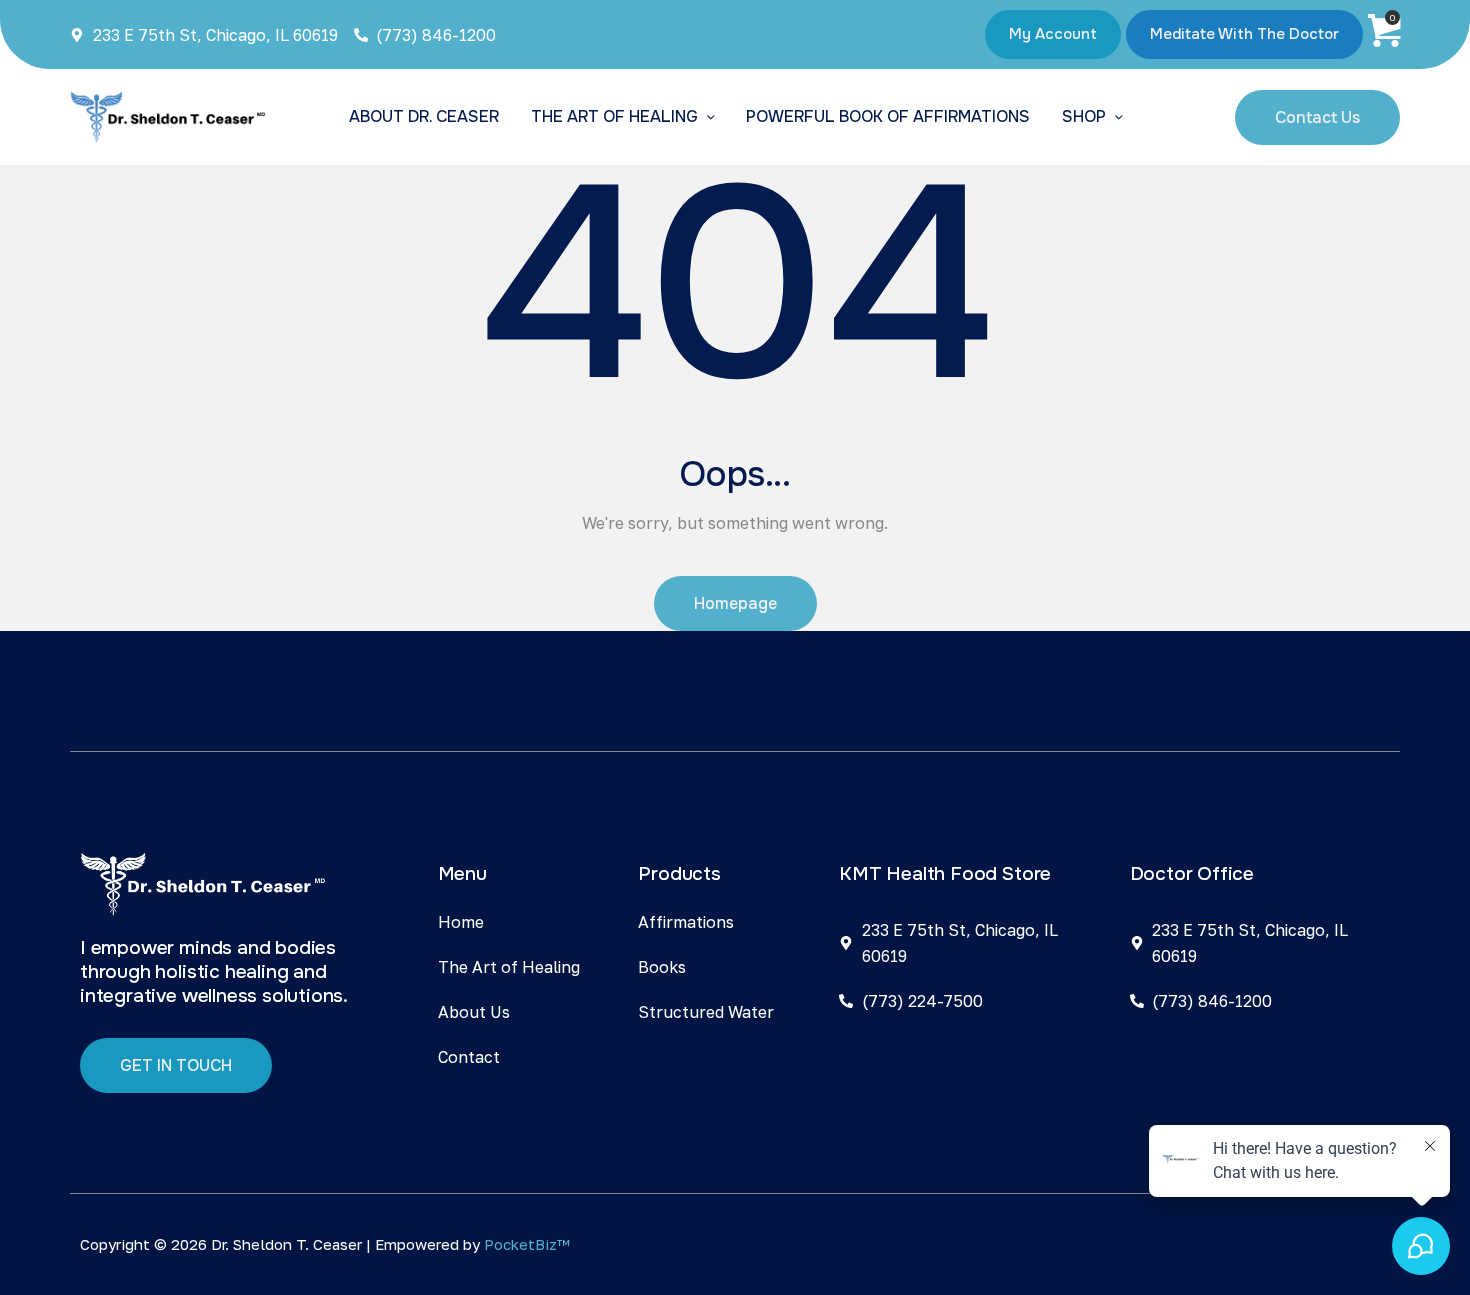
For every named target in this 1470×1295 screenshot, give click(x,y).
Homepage (735, 603)
